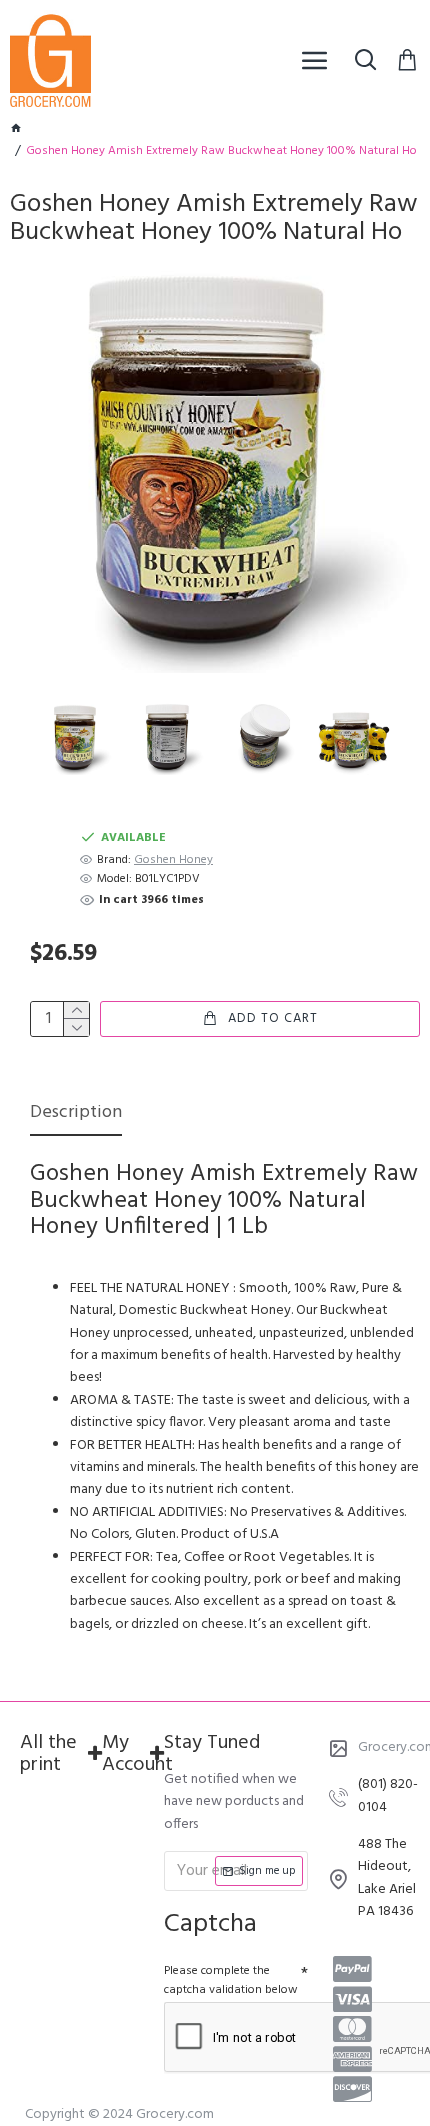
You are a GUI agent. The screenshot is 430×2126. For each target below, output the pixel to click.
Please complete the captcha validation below (231, 1980)
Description (76, 1114)
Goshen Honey (173, 860)
